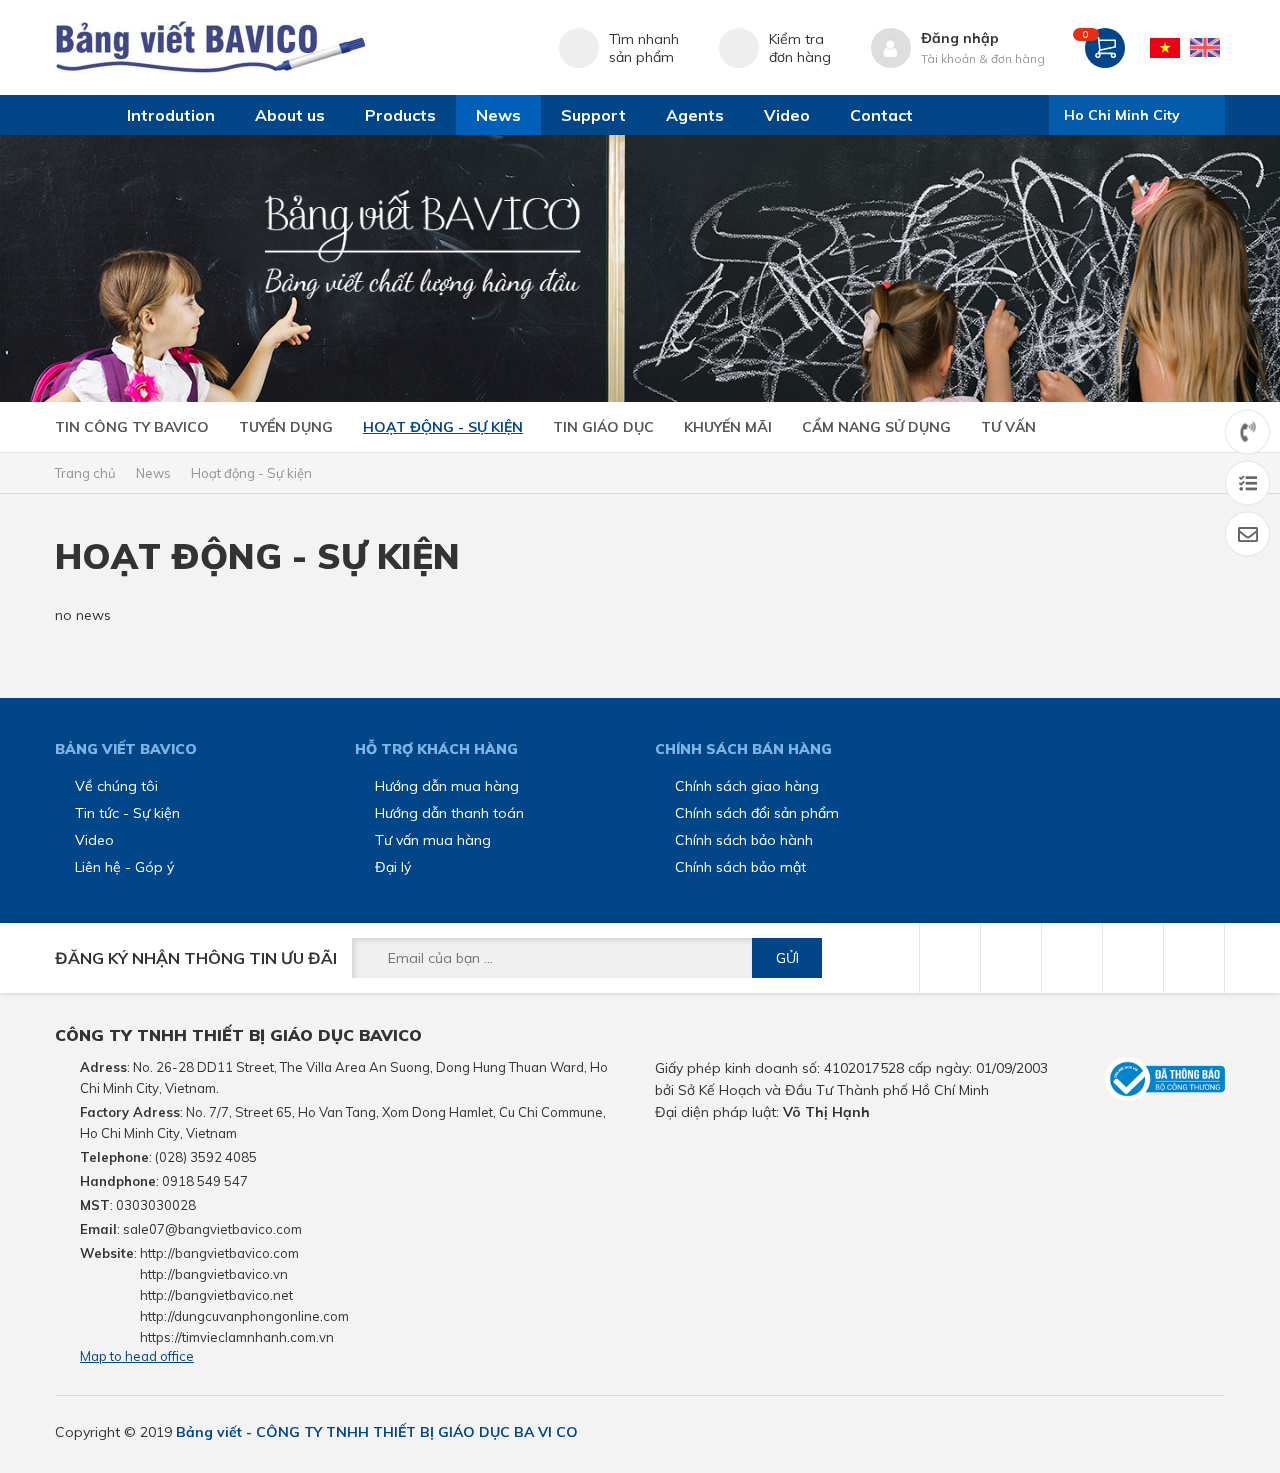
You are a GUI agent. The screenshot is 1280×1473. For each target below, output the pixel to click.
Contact (881, 115)
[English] (1205, 48)
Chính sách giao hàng (747, 786)
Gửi (787, 958)
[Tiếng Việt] (1165, 48)
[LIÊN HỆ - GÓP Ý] (1247, 534)
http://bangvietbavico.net (216, 1295)
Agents (695, 115)
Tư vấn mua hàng (433, 840)
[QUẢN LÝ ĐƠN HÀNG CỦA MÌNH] (1247, 483)
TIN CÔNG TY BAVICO (132, 427)
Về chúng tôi (116, 786)
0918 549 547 (205, 1181)
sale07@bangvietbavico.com (212, 1229)
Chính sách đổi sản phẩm (757, 813)
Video (787, 115)
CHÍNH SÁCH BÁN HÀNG (743, 749)
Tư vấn (1008, 427)
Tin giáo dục (603, 427)
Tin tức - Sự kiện (127, 813)
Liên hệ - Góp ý (124, 867)
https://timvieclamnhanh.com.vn (237, 1337)
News (498, 115)
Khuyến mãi (728, 427)
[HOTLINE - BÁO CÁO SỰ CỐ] (1247, 432)
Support (593, 115)
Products (400, 115)
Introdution (171, 115)
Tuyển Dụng (286, 427)
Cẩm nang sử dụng (876, 427)
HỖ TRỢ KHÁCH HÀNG (436, 749)
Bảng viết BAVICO (126, 749)
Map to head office (137, 1356)
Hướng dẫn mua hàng (447, 786)
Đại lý (393, 867)
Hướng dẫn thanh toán (449, 813)
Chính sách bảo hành (744, 840)
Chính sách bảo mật (740, 867)
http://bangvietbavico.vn (214, 1274)
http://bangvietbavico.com (219, 1253)
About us (290, 115)
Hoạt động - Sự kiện (443, 427)
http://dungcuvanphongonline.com (244, 1316)
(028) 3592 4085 (206, 1157)
